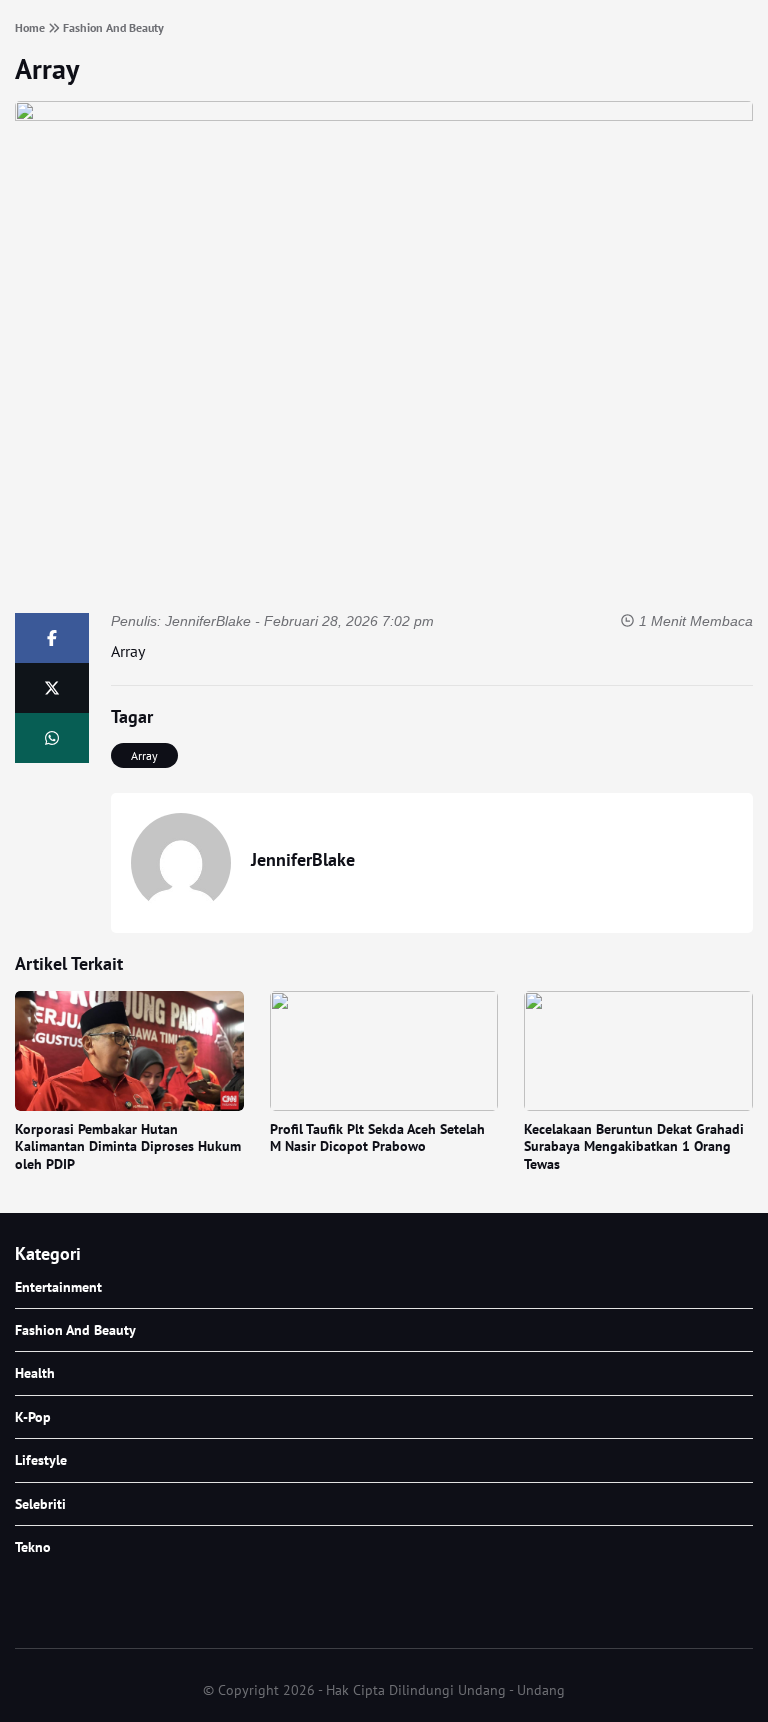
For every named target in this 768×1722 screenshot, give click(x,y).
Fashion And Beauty (75, 1330)
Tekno (33, 1547)
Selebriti (40, 1504)
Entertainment (58, 1287)
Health (35, 1373)
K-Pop (33, 1417)
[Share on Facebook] (52, 638)
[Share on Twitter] (52, 688)
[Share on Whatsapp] (52, 738)
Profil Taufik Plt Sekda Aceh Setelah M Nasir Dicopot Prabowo (377, 1138)
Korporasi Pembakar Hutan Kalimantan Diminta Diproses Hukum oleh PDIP (128, 1146)
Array (47, 68)
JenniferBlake (208, 621)
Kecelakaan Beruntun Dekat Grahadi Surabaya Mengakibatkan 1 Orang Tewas (634, 1146)
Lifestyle (41, 1460)
